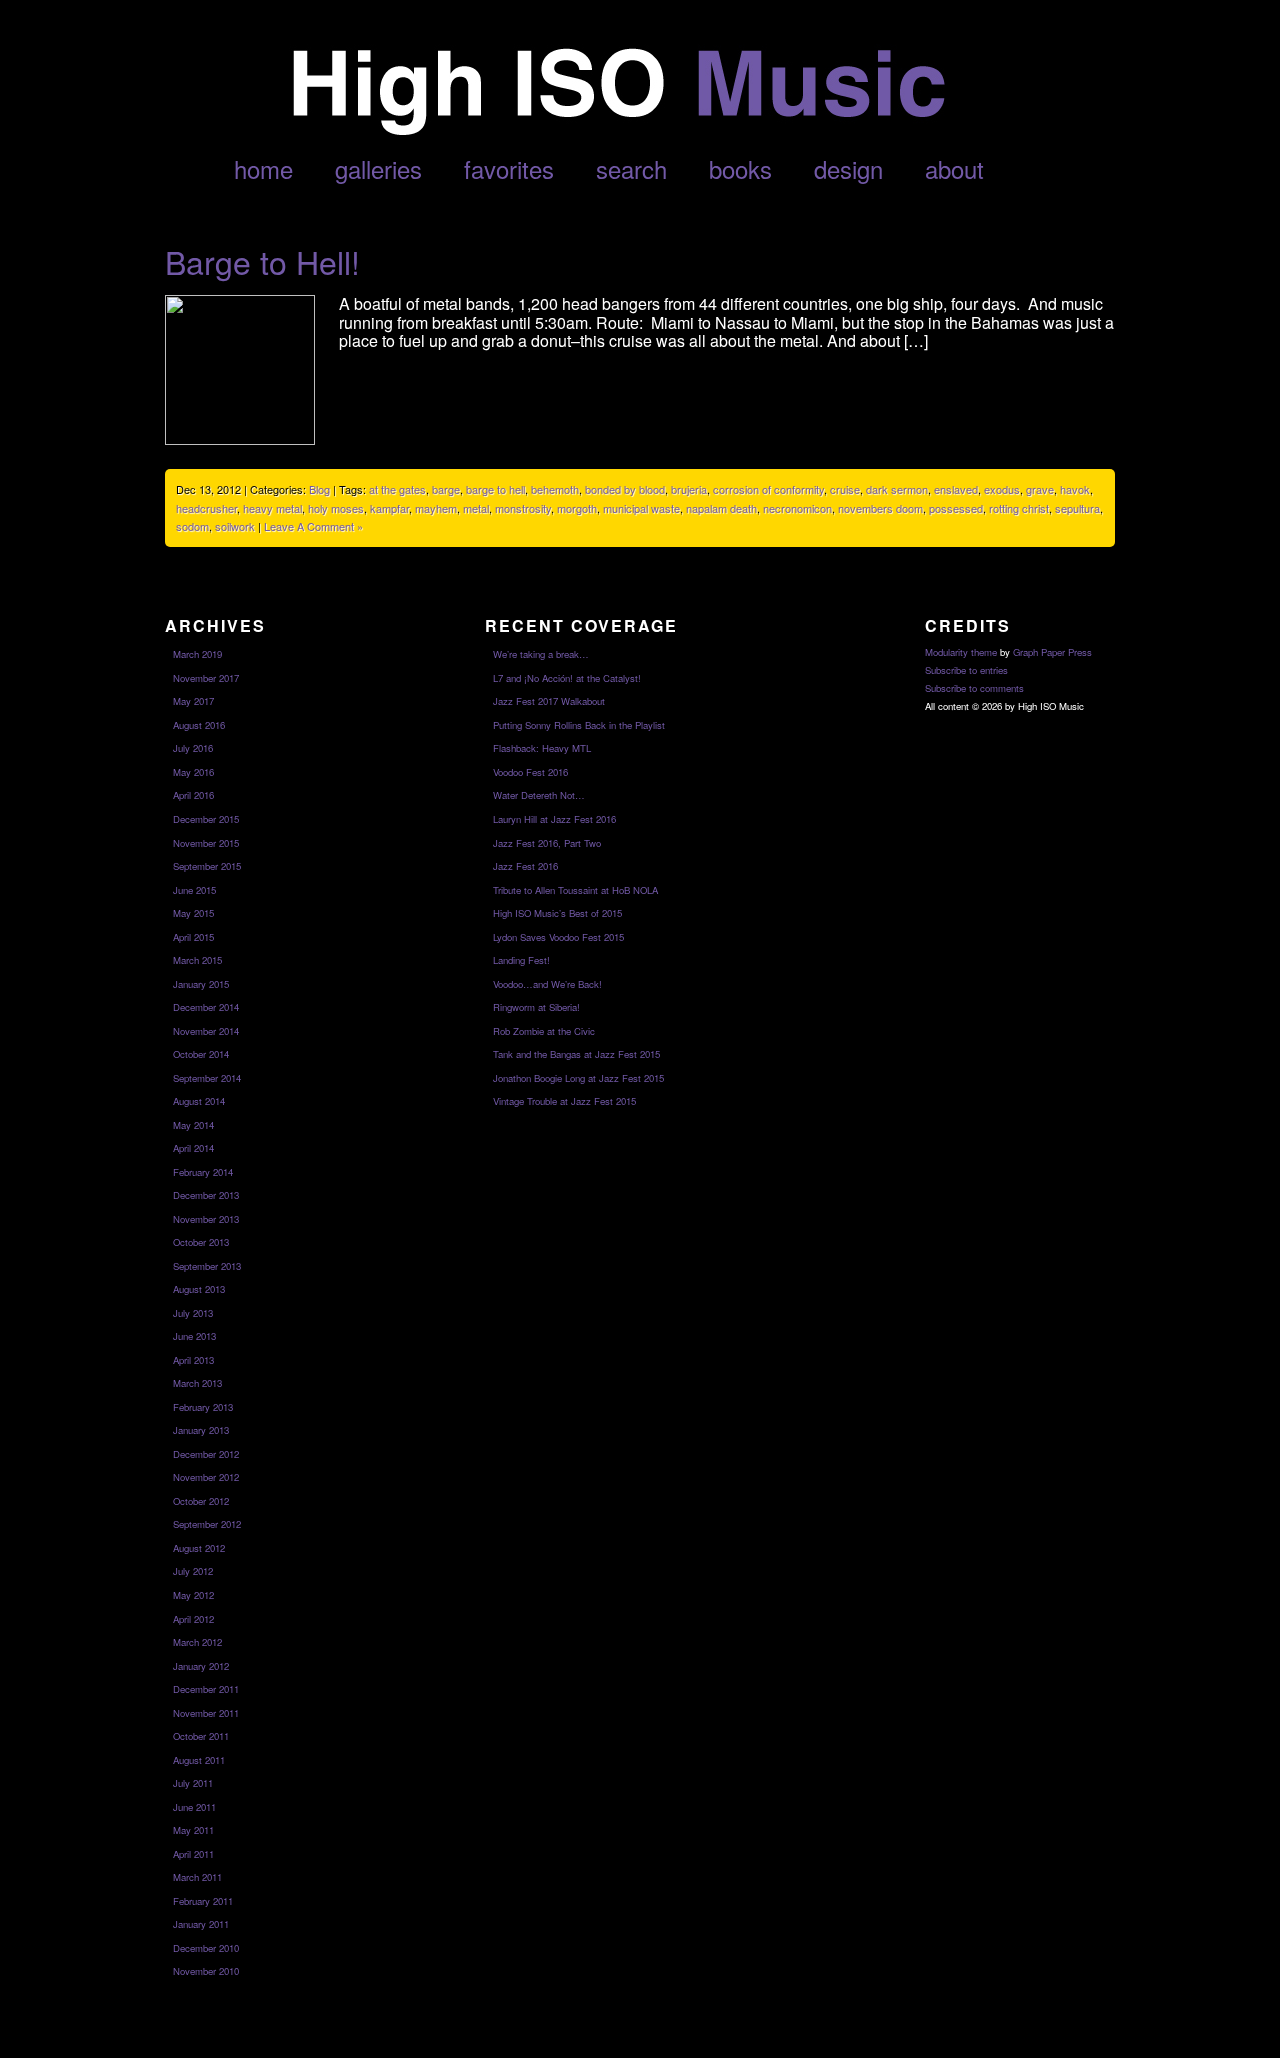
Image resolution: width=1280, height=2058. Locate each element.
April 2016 (193, 795)
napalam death (721, 508)
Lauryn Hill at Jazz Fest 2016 (554, 819)
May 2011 (193, 1830)
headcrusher (206, 508)
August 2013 (199, 1289)
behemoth (555, 489)
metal (476, 508)
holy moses (336, 508)
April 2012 (193, 1619)
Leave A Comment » (313, 526)
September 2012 (207, 1524)
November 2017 (206, 678)
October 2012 (201, 1501)
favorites (509, 168)
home (263, 168)
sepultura (1077, 508)
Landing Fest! (521, 960)
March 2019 (197, 654)
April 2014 (193, 1148)
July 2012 (193, 1571)
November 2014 (206, 1031)
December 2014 (206, 1007)
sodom (192, 526)
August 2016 (199, 725)
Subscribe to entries (966, 670)
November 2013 (206, 1219)
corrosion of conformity (768, 489)
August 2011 (199, 1760)
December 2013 (206, 1195)
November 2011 (206, 1713)
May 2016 (193, 772)
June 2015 (194, 890)
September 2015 (207, 866)
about (954, 168)
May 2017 (193, 701)
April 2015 (193, 937)
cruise (845, 489)
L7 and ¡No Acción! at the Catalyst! (567, 678)
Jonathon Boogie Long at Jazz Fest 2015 (578, 1078)
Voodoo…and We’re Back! (547, 984)
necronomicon (797, 508)
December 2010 (206, 1948)
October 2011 (201, 1736)
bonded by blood (625, 489)
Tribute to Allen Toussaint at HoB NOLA (575, 890)
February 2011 (203, 1901)
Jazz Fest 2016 (525, 866)
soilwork (235, 526)
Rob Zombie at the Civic (544, 1031)
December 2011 (206, 1689)
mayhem (436, 508)
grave (1040, 489)
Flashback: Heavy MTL (542, 748)
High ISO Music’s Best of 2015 (557, 913)
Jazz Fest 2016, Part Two (547, 843)
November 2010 (206, 1971)
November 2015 (206, 843)
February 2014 (203, 1172)
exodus (1002, 489)
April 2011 (193, 1854)
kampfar (389, 508)
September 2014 (207, 1078)
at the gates (397, 489)
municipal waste (641, 508)
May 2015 (193, 913)
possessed (956, 508)
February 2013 (203, 1407)
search (631, 168)
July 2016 (193, 748)
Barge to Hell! (262, 261)
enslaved (956, 489)
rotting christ (1019, 508)
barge (446, 489)
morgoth (577, 508)
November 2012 (206, 1477)
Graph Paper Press (1052, 652)
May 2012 (193, 1595)
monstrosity (523, 508)
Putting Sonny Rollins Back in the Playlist (579, 725)
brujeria (689, 489)
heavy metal (272, 508)
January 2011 (201, 1924)
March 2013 (197, 1383)
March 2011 (197, 1877)
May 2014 (193, 1125)
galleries (378, 168)
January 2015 (201, 984)
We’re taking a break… (541, 654)
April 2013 (193, 1360)
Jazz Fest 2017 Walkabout (549, 701)
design (848, 168)
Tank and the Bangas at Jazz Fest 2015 (576, 1054)
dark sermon (897, 489)
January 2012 (201, 1666)
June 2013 (194, 1336)
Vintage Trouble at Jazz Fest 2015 (564, 1101)
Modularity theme (961, 652)
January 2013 (201, 1430)
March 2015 (197, 960)
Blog (319, 489)
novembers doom (880, 508)
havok (1075, 489)
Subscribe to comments (974, 688)
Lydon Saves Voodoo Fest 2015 (558, 937)
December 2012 (206, 1454)
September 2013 (207, 1266)
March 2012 (197, 1642)
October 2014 (201, 1054)
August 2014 (199, 1101)
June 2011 (194, 1807)
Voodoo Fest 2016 (530, 772)
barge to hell (495, 489)
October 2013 (201, 1242)
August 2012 (199, 1548)
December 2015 (206, 819)
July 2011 (193, 1783)
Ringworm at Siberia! (536, 1007)
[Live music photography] (617, 129)
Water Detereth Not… (539, 795)
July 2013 (193, 1313)
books (740, 168)
